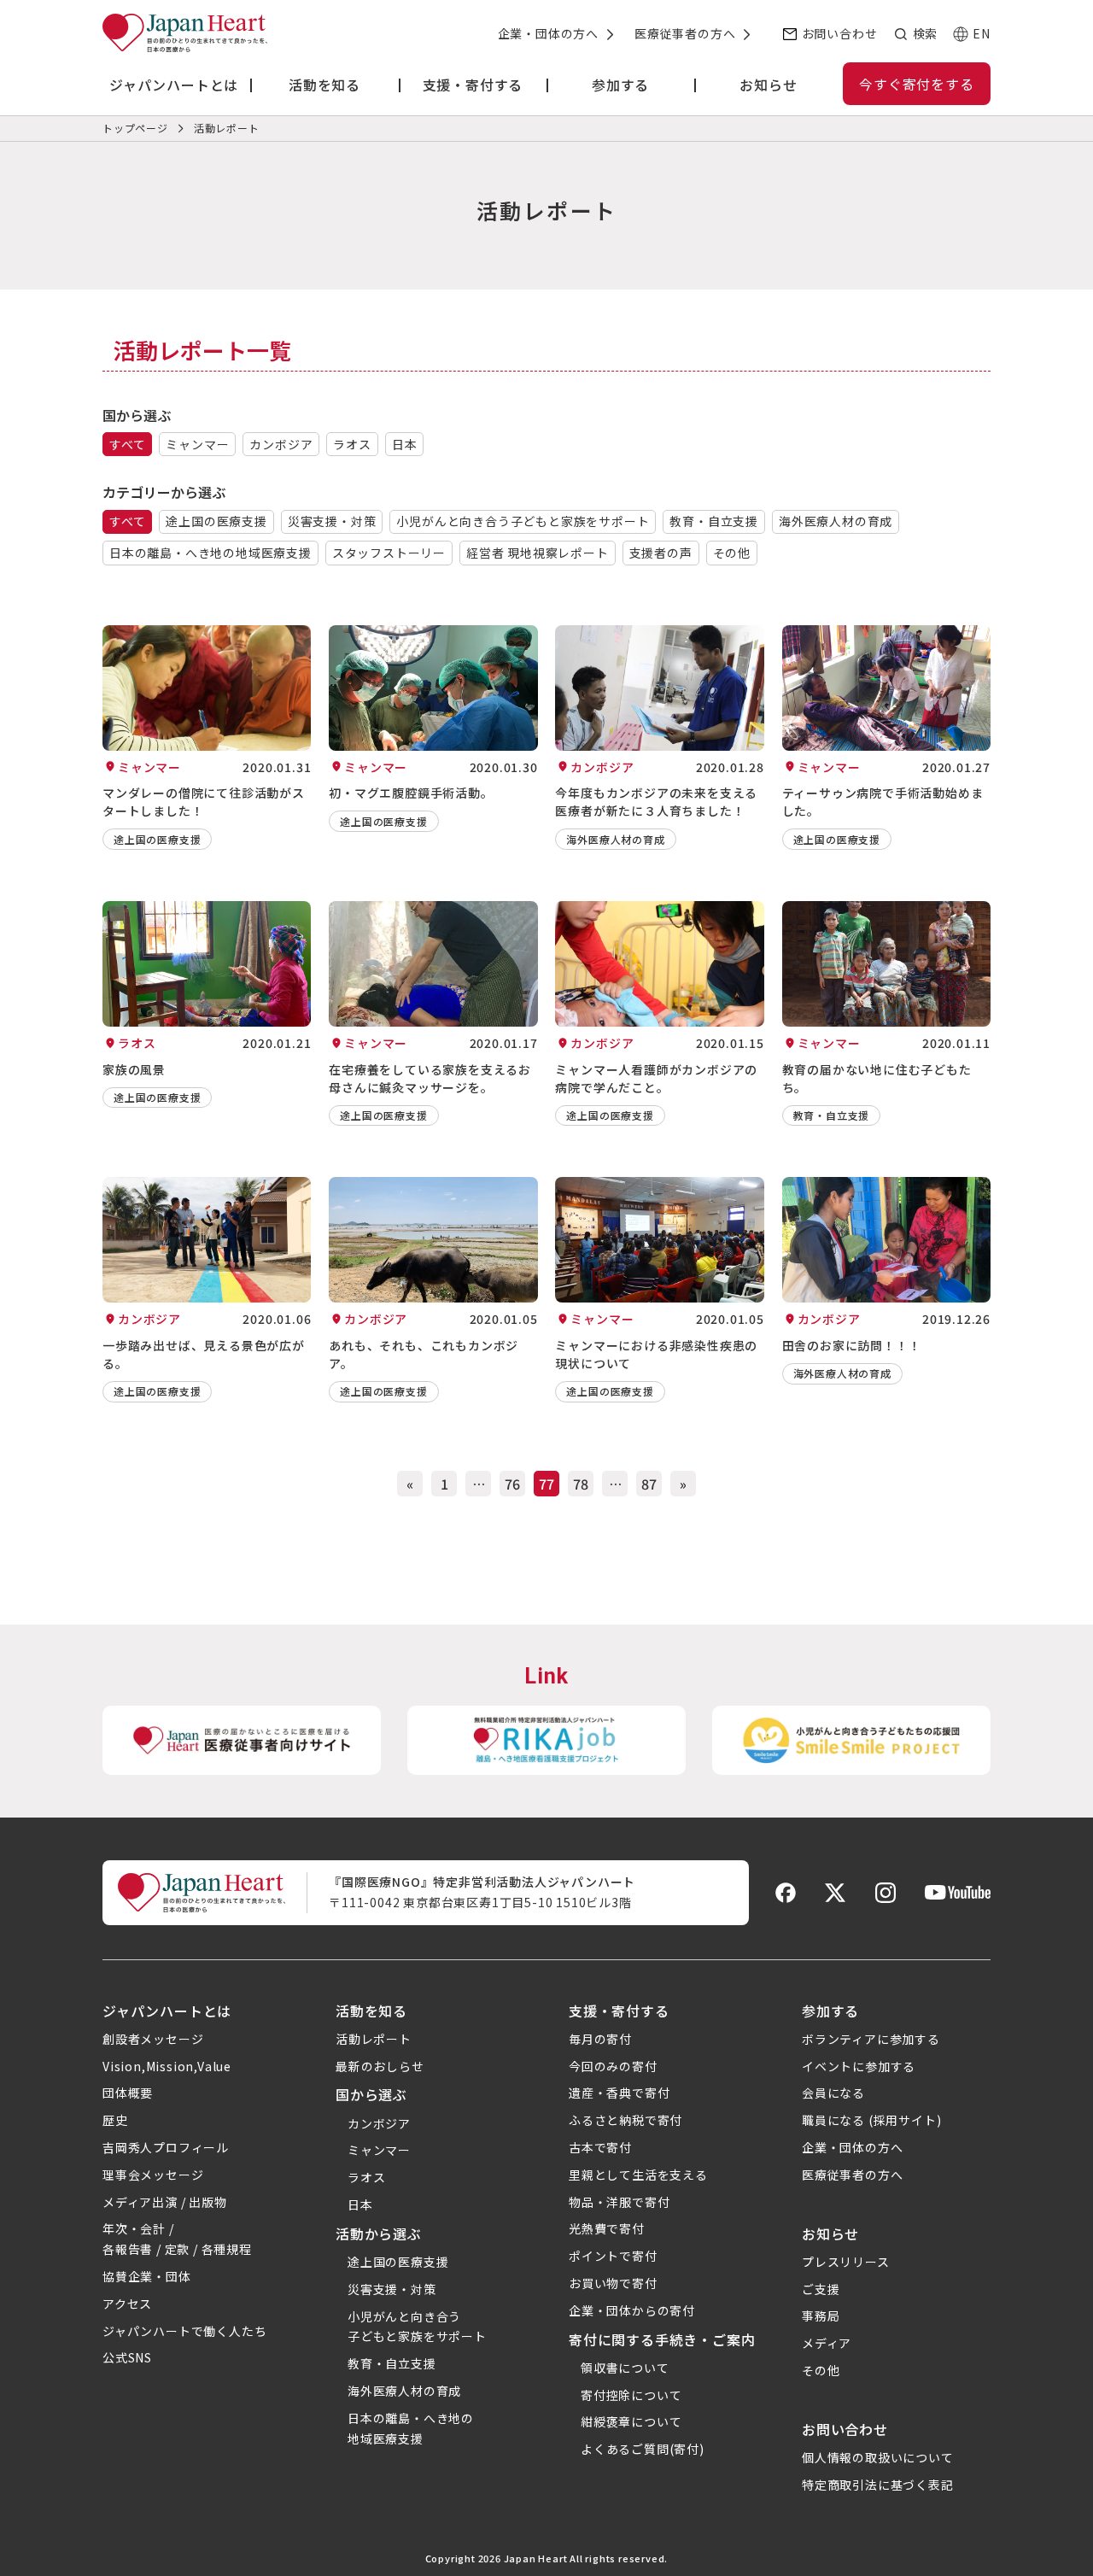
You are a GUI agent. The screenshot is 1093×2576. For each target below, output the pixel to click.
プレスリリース (846, 2262)
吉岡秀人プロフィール (166, 2147)
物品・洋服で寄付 (619, 2202)
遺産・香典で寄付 (619, 2093)
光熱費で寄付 (607, 2228)
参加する (830, 2011)
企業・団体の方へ (548, 33)
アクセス (127, 2304)
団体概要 (128, 2093)
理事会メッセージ (153, 2175)
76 (512, 1484)
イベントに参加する (859, 2066)
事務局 (821, 2315)
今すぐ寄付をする (916, 84)
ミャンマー (197, 444)
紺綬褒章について (631, 2421)
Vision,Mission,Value (167, 2066)
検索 (925, 33)
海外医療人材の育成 (836, 521)
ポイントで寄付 (613, 2256)
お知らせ (830, 2234)
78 (581, 1484)
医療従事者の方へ (685, 33)
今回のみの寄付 (613, 2066)
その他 (732, 553)
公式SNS (127, 2357)
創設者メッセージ (153, 2039)
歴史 (115, 2120)
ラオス (352, 444)
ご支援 (821, 2289)
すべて (127, 444)
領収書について (625, 2368)
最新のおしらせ (380, 2066)
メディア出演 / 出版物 (165, 2202)
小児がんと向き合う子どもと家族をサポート (523, 521)
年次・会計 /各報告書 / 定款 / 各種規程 (177, 2239)
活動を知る (371, 2011)
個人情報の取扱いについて (878, 2457)
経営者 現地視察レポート (538, 553)
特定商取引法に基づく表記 (878, 2485)
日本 (405, 444)
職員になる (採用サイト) (871, 2120)
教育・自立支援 (714, 521)
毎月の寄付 (600, 2039)
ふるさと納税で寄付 (625, 2120)
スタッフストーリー (389, 553)
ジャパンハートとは (167, 2011)
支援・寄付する (619, 2011)
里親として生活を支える (638, 2175)
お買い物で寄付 (613, 2283)
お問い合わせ (840, 33)
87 (649, 1484)
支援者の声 (661, 553)
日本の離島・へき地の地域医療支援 (210, 553)
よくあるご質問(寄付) (643, 2449)
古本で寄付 (600, 2147)
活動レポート (374, 2039)
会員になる (833, 2093)
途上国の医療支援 (216, 521)
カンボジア (281, 444)
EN (982, 33)
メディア (827, 2343)
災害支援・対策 (332, 521)
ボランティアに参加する (871, 2039)
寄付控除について (631, 2395)
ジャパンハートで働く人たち (184, 2331)
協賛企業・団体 (147, 2276)
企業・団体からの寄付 (632, 2310)
